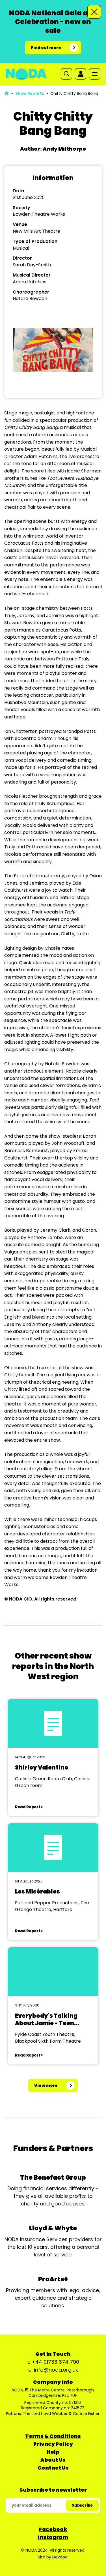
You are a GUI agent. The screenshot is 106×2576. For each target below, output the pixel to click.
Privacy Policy (53, 2444)
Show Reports (30, 93)
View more (46, 2085)
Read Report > (29, 1807)
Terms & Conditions (53, 2436)
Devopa (60, 2557)
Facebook (53, 2529)
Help (53, 2452)
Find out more (46, 48)
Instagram (53, 2537)
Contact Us (53, 2468)
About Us (53, 2460)
